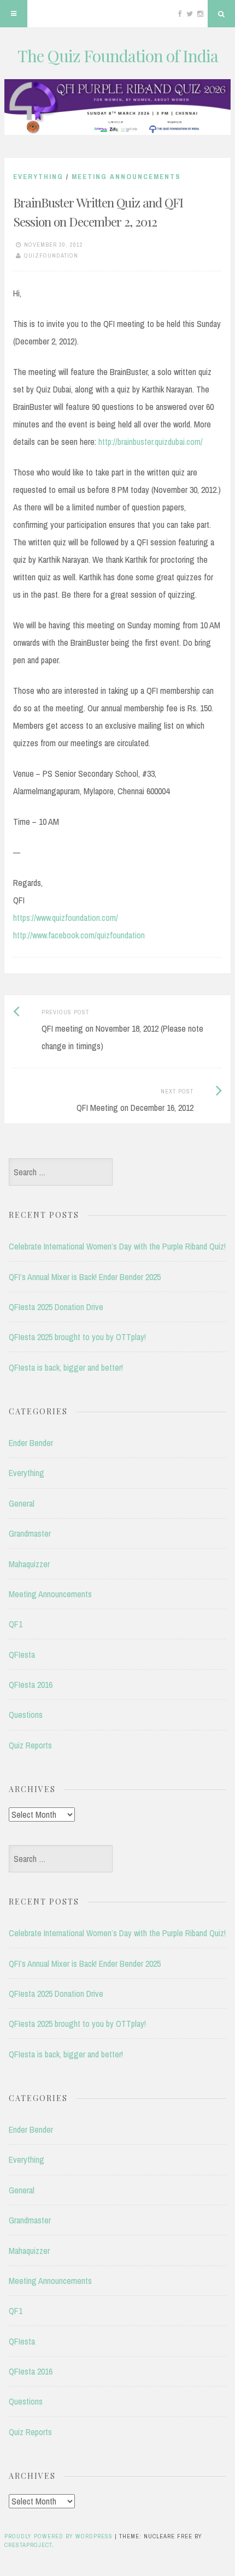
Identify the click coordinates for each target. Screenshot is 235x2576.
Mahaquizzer (29, 1564)
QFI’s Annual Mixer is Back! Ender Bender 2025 (85, 1277)
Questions (26, 1715)
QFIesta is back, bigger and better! (66, 1367)
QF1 (16, 1624)
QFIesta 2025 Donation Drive (56, 1307)
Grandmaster (30, 1533)
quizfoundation (51, 255)
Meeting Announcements (126, 177)
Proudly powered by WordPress (58, 2536)
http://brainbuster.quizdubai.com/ (151, 442)
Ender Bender (31, 1443)
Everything (38, 177)
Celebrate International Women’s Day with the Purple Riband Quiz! (117, 1246)
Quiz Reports (30, 1745)
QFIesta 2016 (31, 1685)
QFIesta (22, 1655)
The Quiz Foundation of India (118, 56)
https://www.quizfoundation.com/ (66, 918)
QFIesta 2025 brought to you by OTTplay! (77, 1337)
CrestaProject (28, 2545)
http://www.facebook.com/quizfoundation (79, 935)
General (22, 1503)
